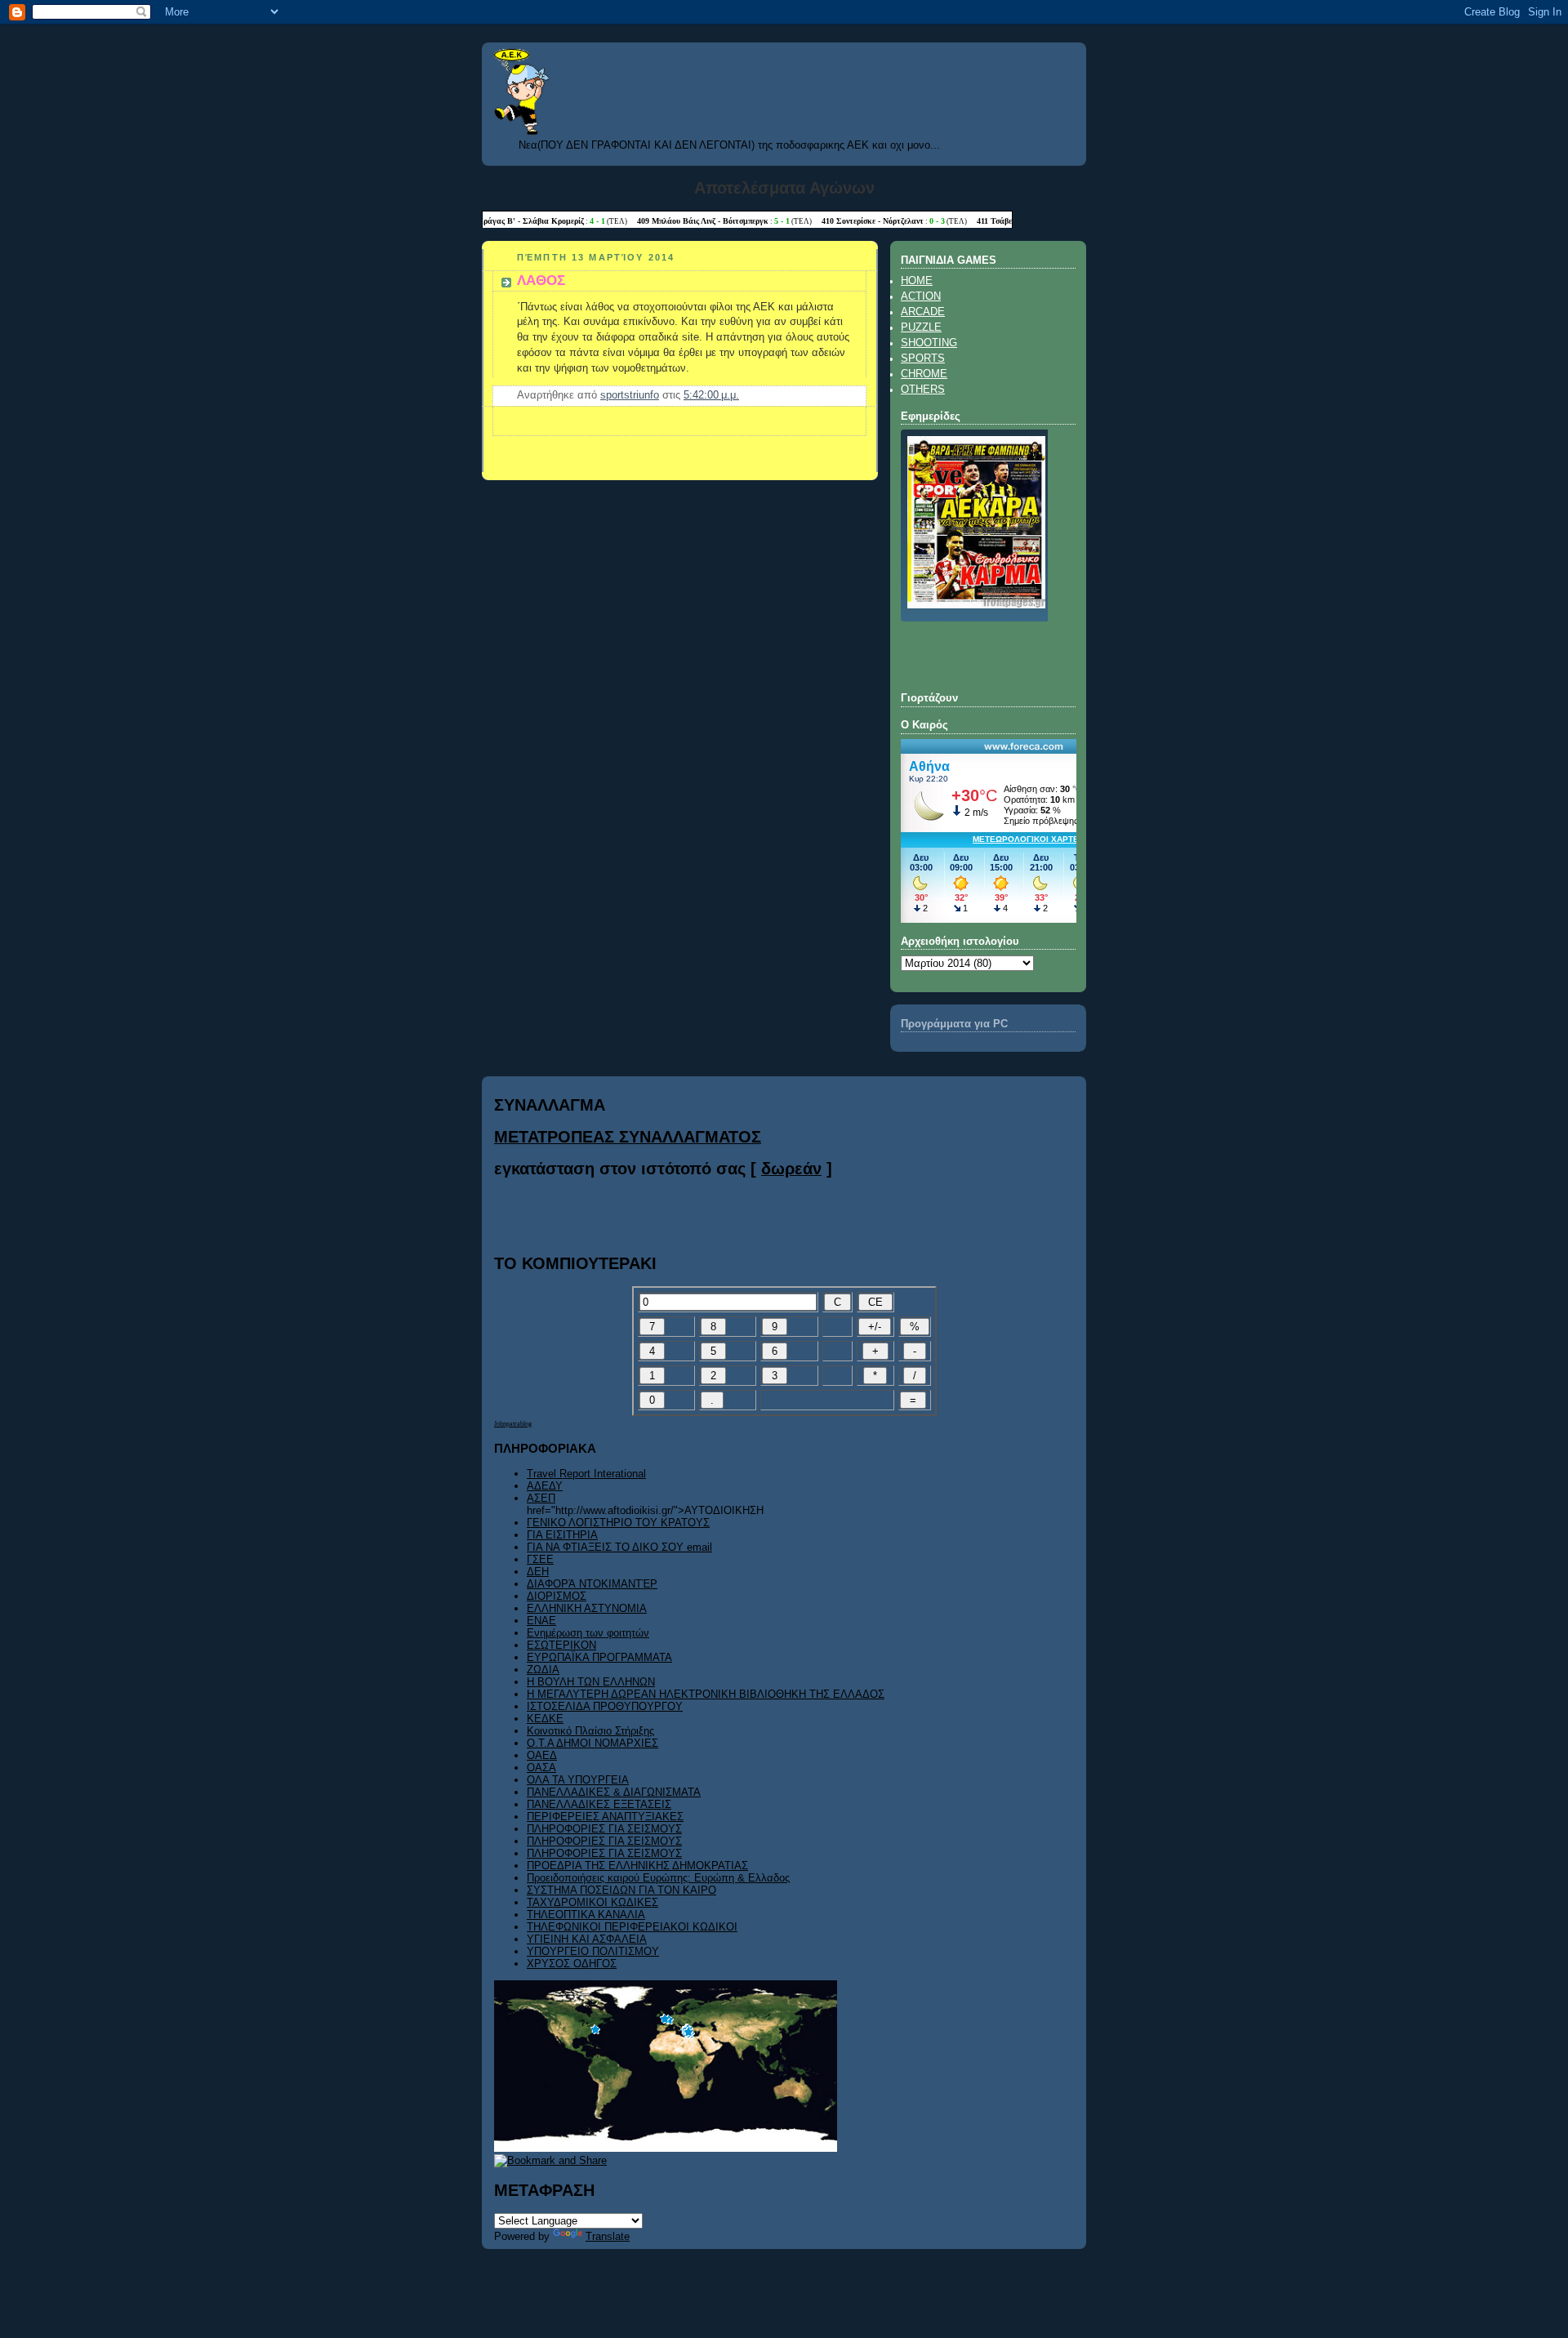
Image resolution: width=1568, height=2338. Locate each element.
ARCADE (923, 312)
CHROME (924, 374)
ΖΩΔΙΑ (543, 1670)
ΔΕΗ (538, 1572)
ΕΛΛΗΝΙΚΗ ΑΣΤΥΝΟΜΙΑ (587, 1608)
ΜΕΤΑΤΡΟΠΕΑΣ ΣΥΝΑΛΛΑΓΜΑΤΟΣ (628, 1137)
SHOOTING (929, 343)
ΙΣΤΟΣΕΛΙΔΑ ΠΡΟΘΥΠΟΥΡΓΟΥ (605, 1706)
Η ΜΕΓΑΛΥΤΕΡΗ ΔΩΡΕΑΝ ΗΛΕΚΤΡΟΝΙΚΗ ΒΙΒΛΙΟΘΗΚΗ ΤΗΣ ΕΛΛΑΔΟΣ (706, 1694)
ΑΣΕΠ (541, 1498)
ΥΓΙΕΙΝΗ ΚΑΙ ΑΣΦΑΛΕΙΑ (587, 1939)
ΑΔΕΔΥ (545, 1486)
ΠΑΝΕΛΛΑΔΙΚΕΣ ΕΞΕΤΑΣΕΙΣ (599, 1804)
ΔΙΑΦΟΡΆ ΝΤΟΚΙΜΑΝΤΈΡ (592, 1584)
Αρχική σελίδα (672, 453)
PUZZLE (921, 327)
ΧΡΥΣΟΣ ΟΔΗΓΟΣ (572, 1964)
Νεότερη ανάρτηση (537, 453)
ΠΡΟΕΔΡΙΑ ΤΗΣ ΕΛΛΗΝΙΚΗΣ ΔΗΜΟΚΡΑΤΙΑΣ (637, 1866)
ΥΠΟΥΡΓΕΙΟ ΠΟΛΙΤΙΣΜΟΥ (593, 1951)
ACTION (921, 296)
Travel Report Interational (586, 1474)
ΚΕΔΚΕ (545, 1719)
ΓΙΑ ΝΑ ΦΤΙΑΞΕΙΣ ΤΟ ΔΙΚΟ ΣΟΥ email (619, 1547)
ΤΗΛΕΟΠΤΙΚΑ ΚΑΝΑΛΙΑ (586, 1915)
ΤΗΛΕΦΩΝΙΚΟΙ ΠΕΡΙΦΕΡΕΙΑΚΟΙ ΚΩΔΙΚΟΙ (632, 1927)
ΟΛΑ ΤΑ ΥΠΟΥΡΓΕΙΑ (578, 1780)
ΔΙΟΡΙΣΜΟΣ (557, 1596)
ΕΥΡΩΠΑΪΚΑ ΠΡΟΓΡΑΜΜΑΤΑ (599, 1657)
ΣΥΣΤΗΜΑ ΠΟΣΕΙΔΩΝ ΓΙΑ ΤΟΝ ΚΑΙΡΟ (621, 1890)
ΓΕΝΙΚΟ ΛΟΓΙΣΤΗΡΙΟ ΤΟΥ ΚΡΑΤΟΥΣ (618, 1523)
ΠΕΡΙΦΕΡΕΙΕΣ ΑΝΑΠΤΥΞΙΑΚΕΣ (605, 1817)
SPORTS (923, 358)
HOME (917, 281)
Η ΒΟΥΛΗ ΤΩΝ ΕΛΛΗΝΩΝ (591, 1682)
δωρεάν (791, 1169)
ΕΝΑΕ (541, 1621)
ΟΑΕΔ (542, 1755)
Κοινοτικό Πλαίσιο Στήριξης (590, 1731)
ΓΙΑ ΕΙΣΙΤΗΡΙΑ (562, 1535)
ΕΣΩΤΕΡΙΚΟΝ (561, 1645)
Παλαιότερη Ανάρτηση (814, 453)
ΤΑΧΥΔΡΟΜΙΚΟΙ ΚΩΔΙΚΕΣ (592, 1902)
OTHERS (923, 390)
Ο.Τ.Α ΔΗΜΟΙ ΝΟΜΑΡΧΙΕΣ (592, 1743)
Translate (608, 2236)
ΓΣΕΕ (540, 1559)
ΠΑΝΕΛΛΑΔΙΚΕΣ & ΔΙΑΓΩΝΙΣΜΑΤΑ (614, 1792)
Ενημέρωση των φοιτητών (588, 1633)
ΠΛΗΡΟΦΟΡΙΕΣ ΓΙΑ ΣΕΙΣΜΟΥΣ (604, 1829)
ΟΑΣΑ (541, 1768)
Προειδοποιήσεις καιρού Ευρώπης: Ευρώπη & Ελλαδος (658, 1878)
